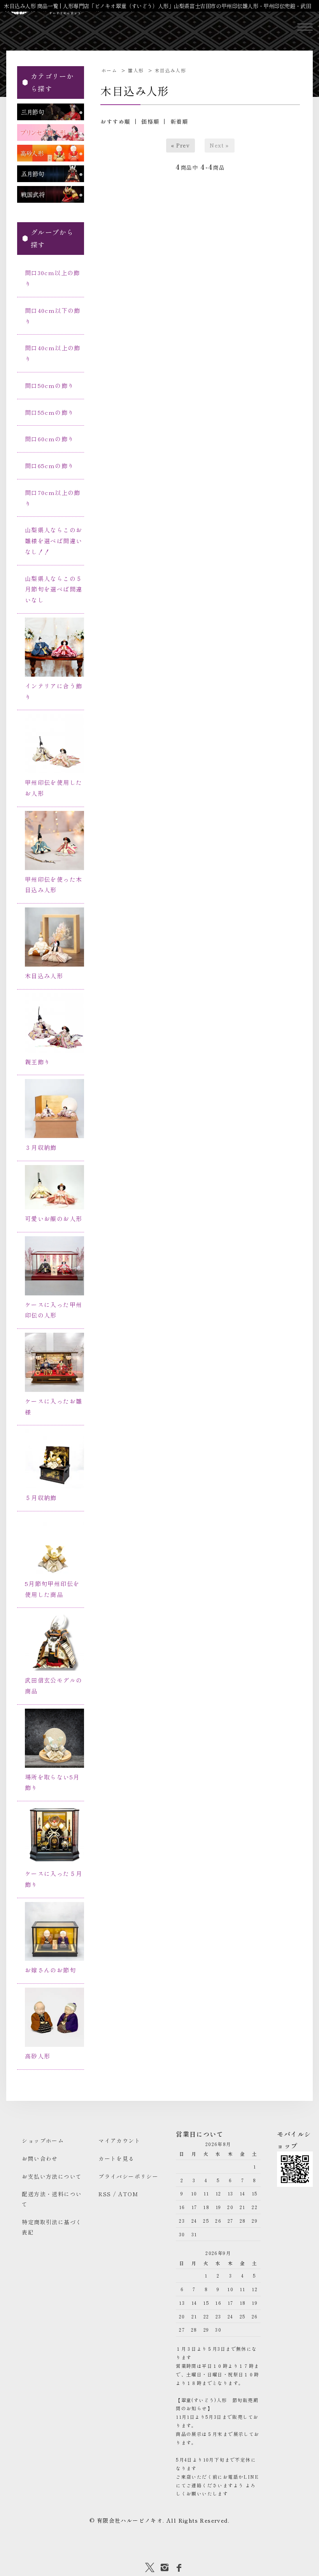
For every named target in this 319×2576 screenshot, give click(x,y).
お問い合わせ (40, 2158)
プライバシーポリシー (128, 2176)
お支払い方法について (52, 2176)
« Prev (181, 145)
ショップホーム (43, 2141)
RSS (105, 2194)
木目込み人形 (170, 70)
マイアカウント (119, 2141)
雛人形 (136, 70)
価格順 (150, 121)
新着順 (179, 121)
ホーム (109, 70)
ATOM (128, 2194)
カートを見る (116, 2158)
